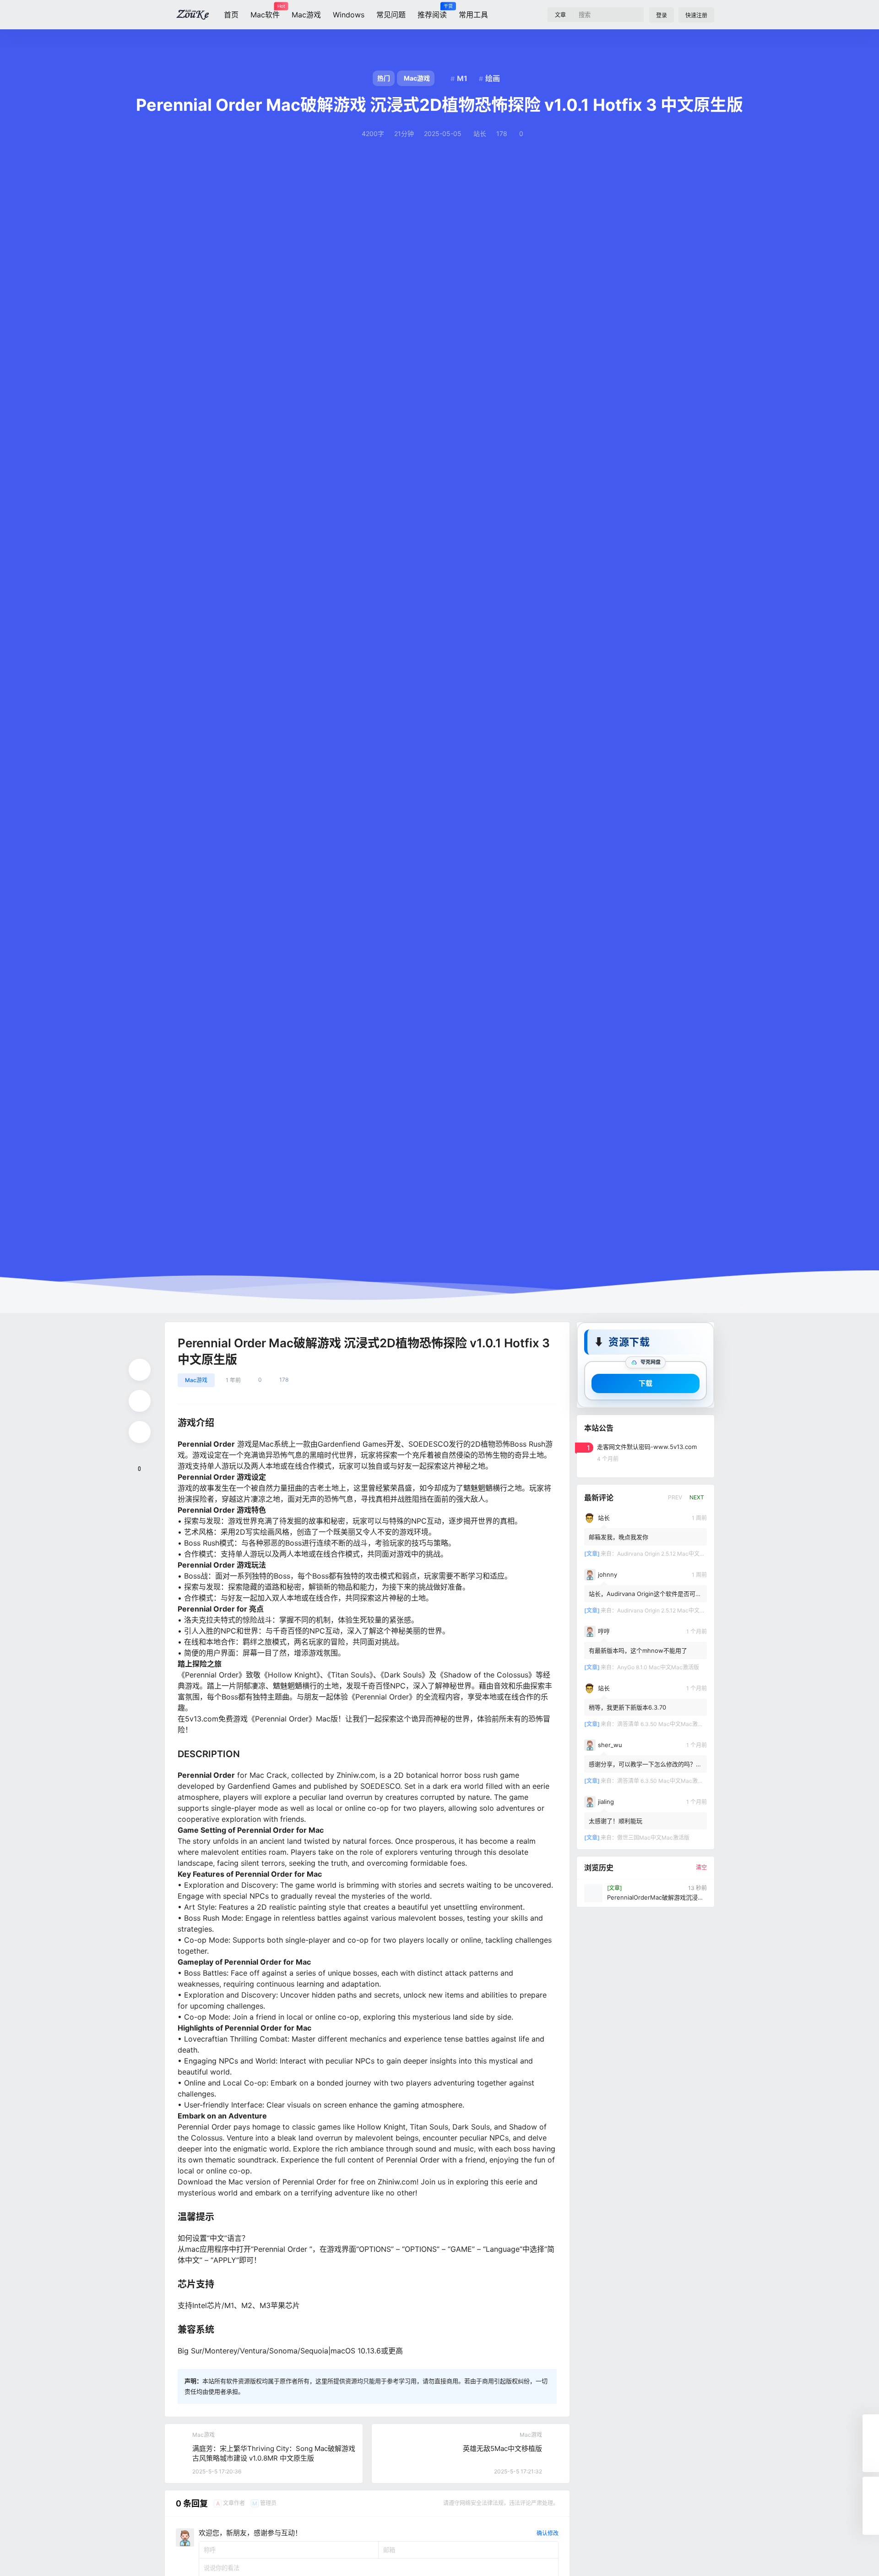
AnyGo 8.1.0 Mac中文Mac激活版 (658, 1667)
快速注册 (696, 15)
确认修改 (548, 2533)
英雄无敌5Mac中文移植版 (502, 2448)
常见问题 (391, 15)
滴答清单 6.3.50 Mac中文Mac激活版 (663, 1724)
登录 (662, 15)
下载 (646, 1383)
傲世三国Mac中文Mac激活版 (653, 1837)
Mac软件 (265, 11)
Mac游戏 (306, 15)
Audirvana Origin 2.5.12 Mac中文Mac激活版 (672, 1553)
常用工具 (473, 15)
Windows (349, 15)
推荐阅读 (432, 11)
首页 (231, 15)
